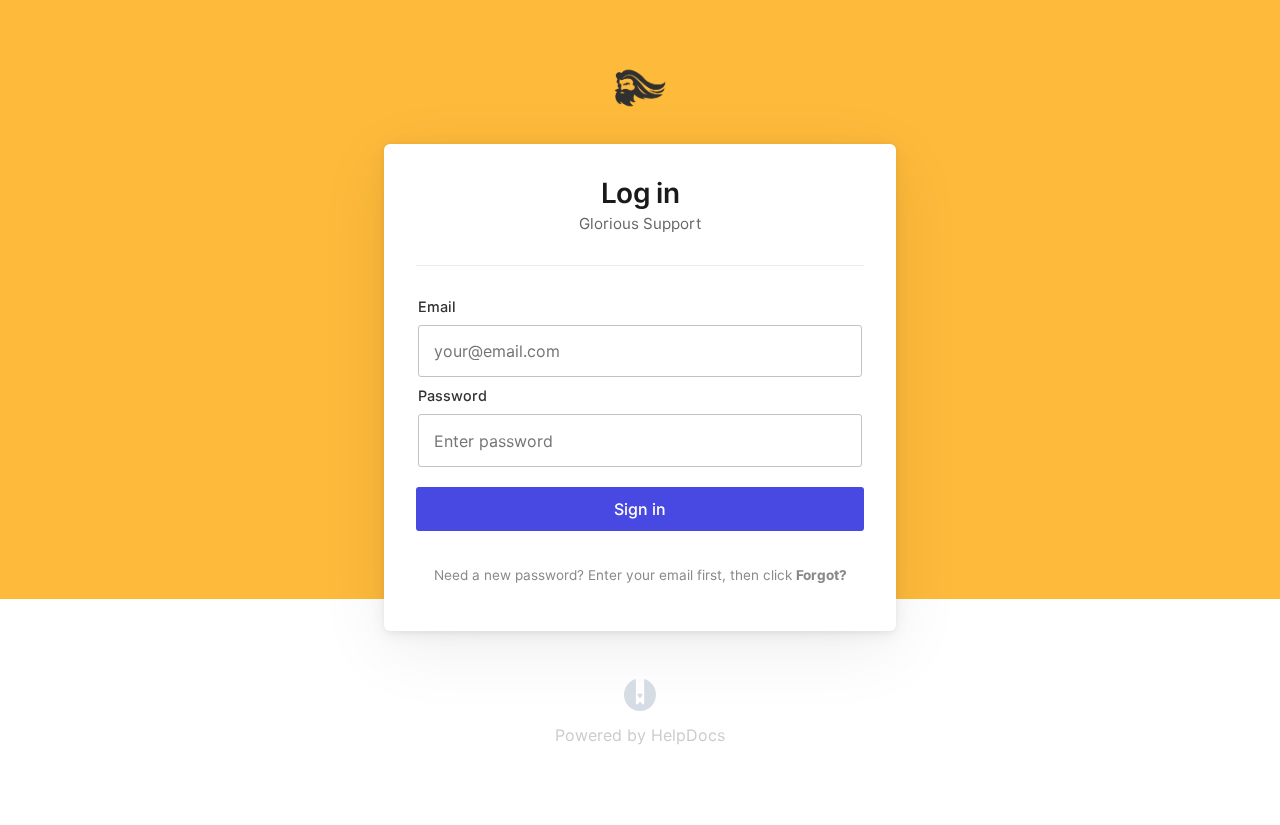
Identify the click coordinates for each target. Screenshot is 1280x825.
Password (452, 395)
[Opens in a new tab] (640, 705)
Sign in (640, 509)
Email (437, 306)
